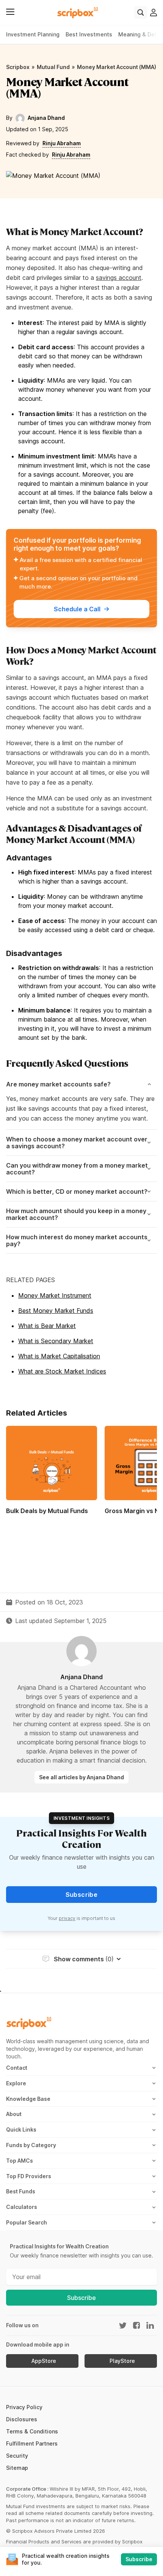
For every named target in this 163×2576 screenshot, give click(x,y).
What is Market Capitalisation (59, 1356)
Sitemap (17, 2468)
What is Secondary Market (56, 1341)
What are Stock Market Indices (62, 1371)
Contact (17, 2068)
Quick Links (21, 2129)
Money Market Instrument (55, 1295)
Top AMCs (20, 2161)
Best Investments (89, 34)
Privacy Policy (24, 2407)
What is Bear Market (47, 1326)
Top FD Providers (29, 2176)
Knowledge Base (28, 2099)
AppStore (44, 2361)
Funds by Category (31, 2145)
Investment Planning (33, 34)
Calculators (22, 2207)
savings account (119, 278)
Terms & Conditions (32, 2431)
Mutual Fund (53, 67)
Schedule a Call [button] (77, 609)
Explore (16, 2083)
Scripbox (18, 67)
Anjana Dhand (46, 118)
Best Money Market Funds (56, 1311)
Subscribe (81, 2298)
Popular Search (27, 2222)
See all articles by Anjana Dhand (81, 1777)
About (14, 2114)
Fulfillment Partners (32, 2443)
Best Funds (21, 2191)
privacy (67, 1918)
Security (17, 2456)
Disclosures (22, 2419)
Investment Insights (81, 1818)
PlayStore (122, 2361)
